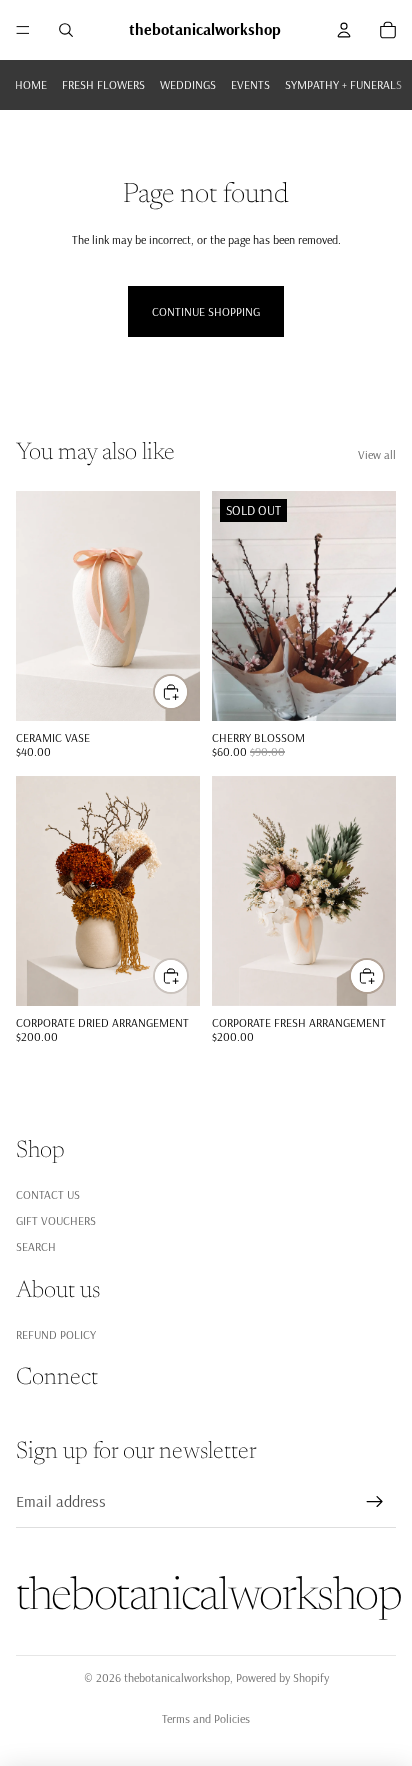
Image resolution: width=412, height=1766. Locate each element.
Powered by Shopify (282, 1677)
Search (36, 1246)
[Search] (66, 30)
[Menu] (23, 30)
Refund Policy (56, 1333)
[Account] (344, 30)
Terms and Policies (206, 1718)
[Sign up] (375, 1502)
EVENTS (250, 84)
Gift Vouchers (56, 1220)
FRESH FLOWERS (103, 84)
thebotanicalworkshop (177, 1677)
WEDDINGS (188, 84)
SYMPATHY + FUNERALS (343, 84)
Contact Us (48, 1194)
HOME (31, 84)
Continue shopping (206, 311)
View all (377, 454)
